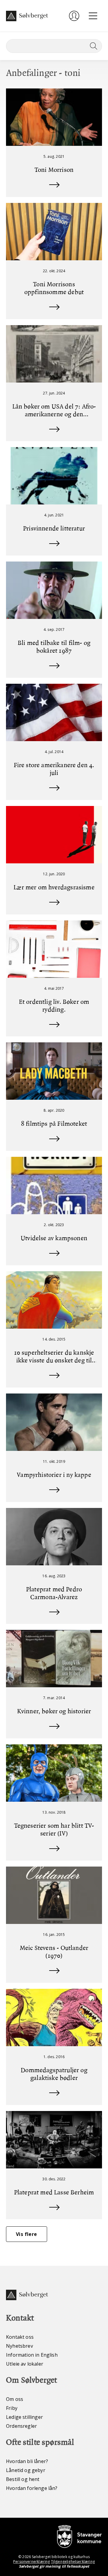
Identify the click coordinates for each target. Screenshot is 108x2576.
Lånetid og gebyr (26, 2470)
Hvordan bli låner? (27, 2461)
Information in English (32, 2355)
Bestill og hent (23, 2479)
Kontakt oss (20, 2337)
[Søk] (92, 46)
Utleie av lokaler (25, 2364)
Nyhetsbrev (19, 2346)
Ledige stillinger (24, 2417)
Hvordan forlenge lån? (32, 2488)
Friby (12, 2408)
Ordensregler (21, 2426)
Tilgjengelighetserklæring (73, 2562)
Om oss (15, 2399)
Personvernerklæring (31, 2562)
